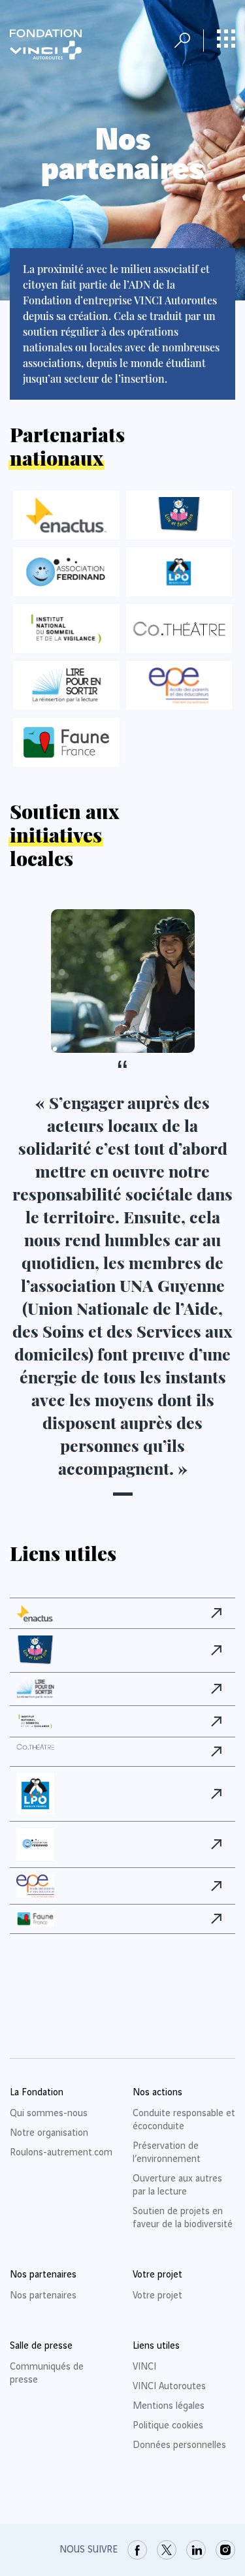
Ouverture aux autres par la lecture (177, 2185)
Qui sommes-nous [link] (49, 2114)
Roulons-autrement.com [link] (61, 2153)
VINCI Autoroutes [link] (169, 2387)
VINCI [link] (144, 2367)
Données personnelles (179, 2445)
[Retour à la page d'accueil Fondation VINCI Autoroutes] (46, 44)
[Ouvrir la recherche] (182, 40)
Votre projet (157, 2296)
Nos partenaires (43, 2296)
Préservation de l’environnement (167, 2153)
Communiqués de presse (47, 2374)
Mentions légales (169, 2406)
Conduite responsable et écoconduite (184, 2120)
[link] (220, 1613)
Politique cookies (168, 2426)
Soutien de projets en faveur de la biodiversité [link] (183, 2218)
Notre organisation (49, 2133)
